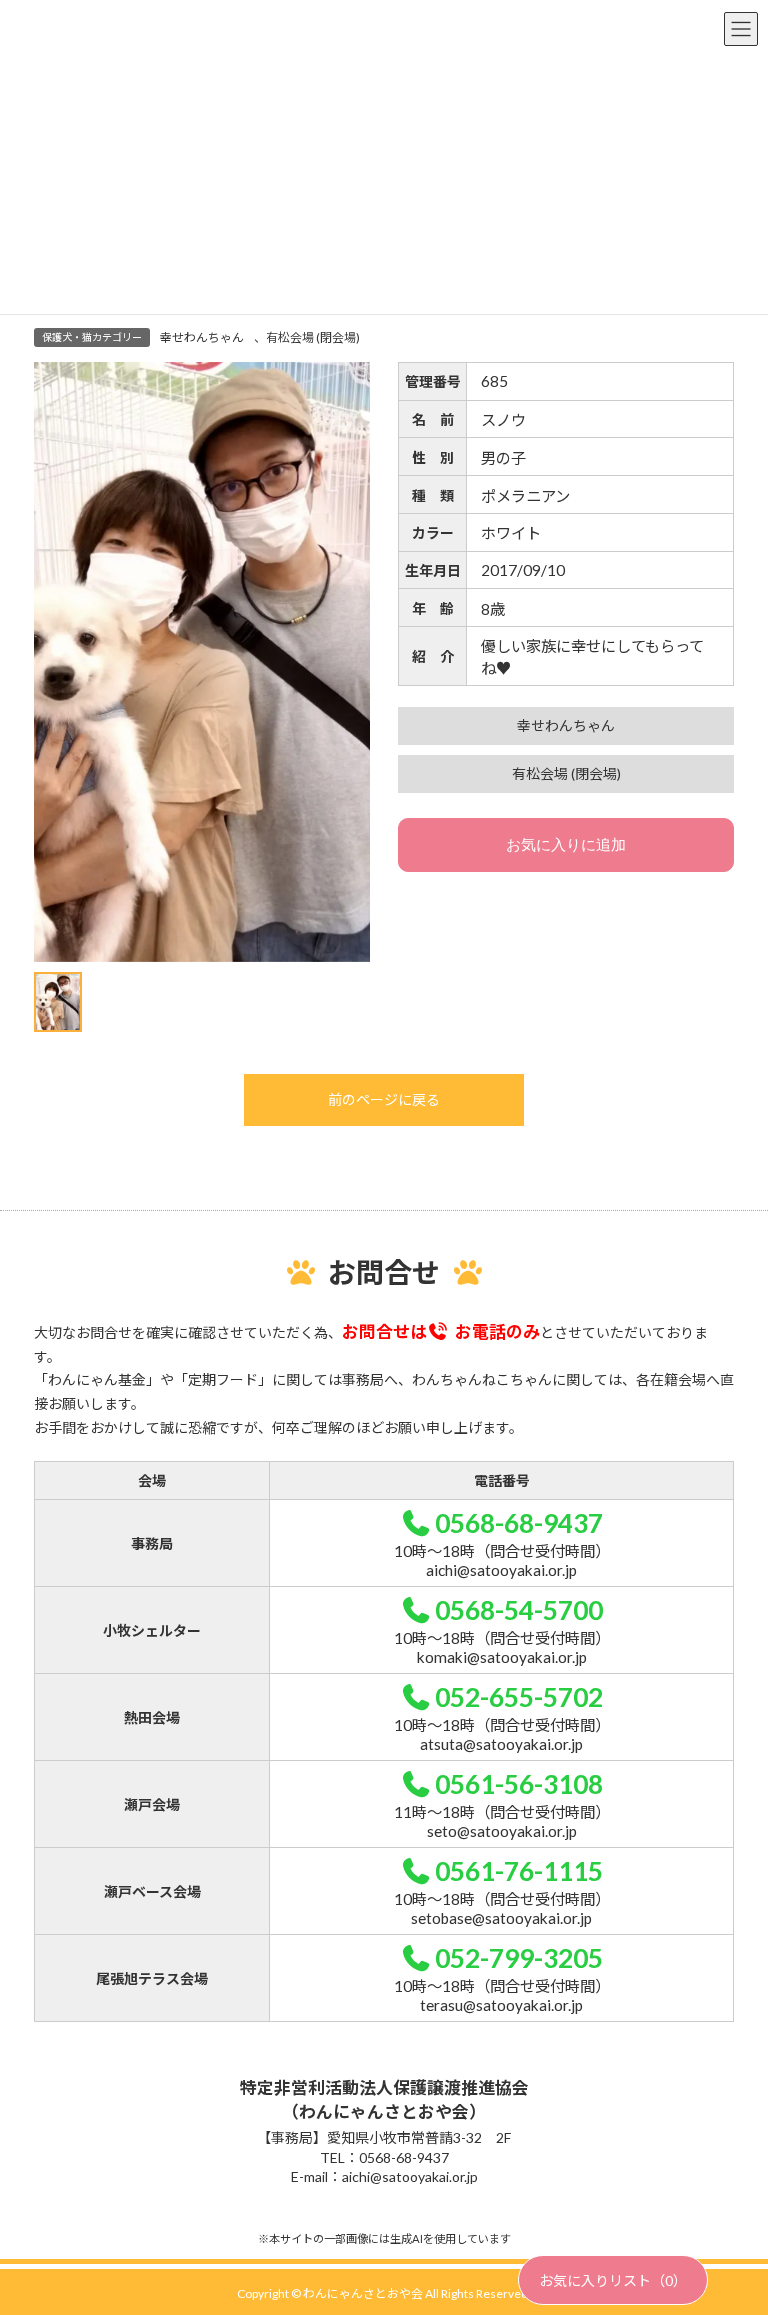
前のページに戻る (384, 1099)
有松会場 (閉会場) (313, 337)
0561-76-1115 (519, 1871)
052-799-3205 (519, 1958)
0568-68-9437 (519, 1523)
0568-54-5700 (519, 1610)
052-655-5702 (519, 1697)
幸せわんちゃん (202, 337)
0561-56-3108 (519, 1784)
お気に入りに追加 (566, 844)
